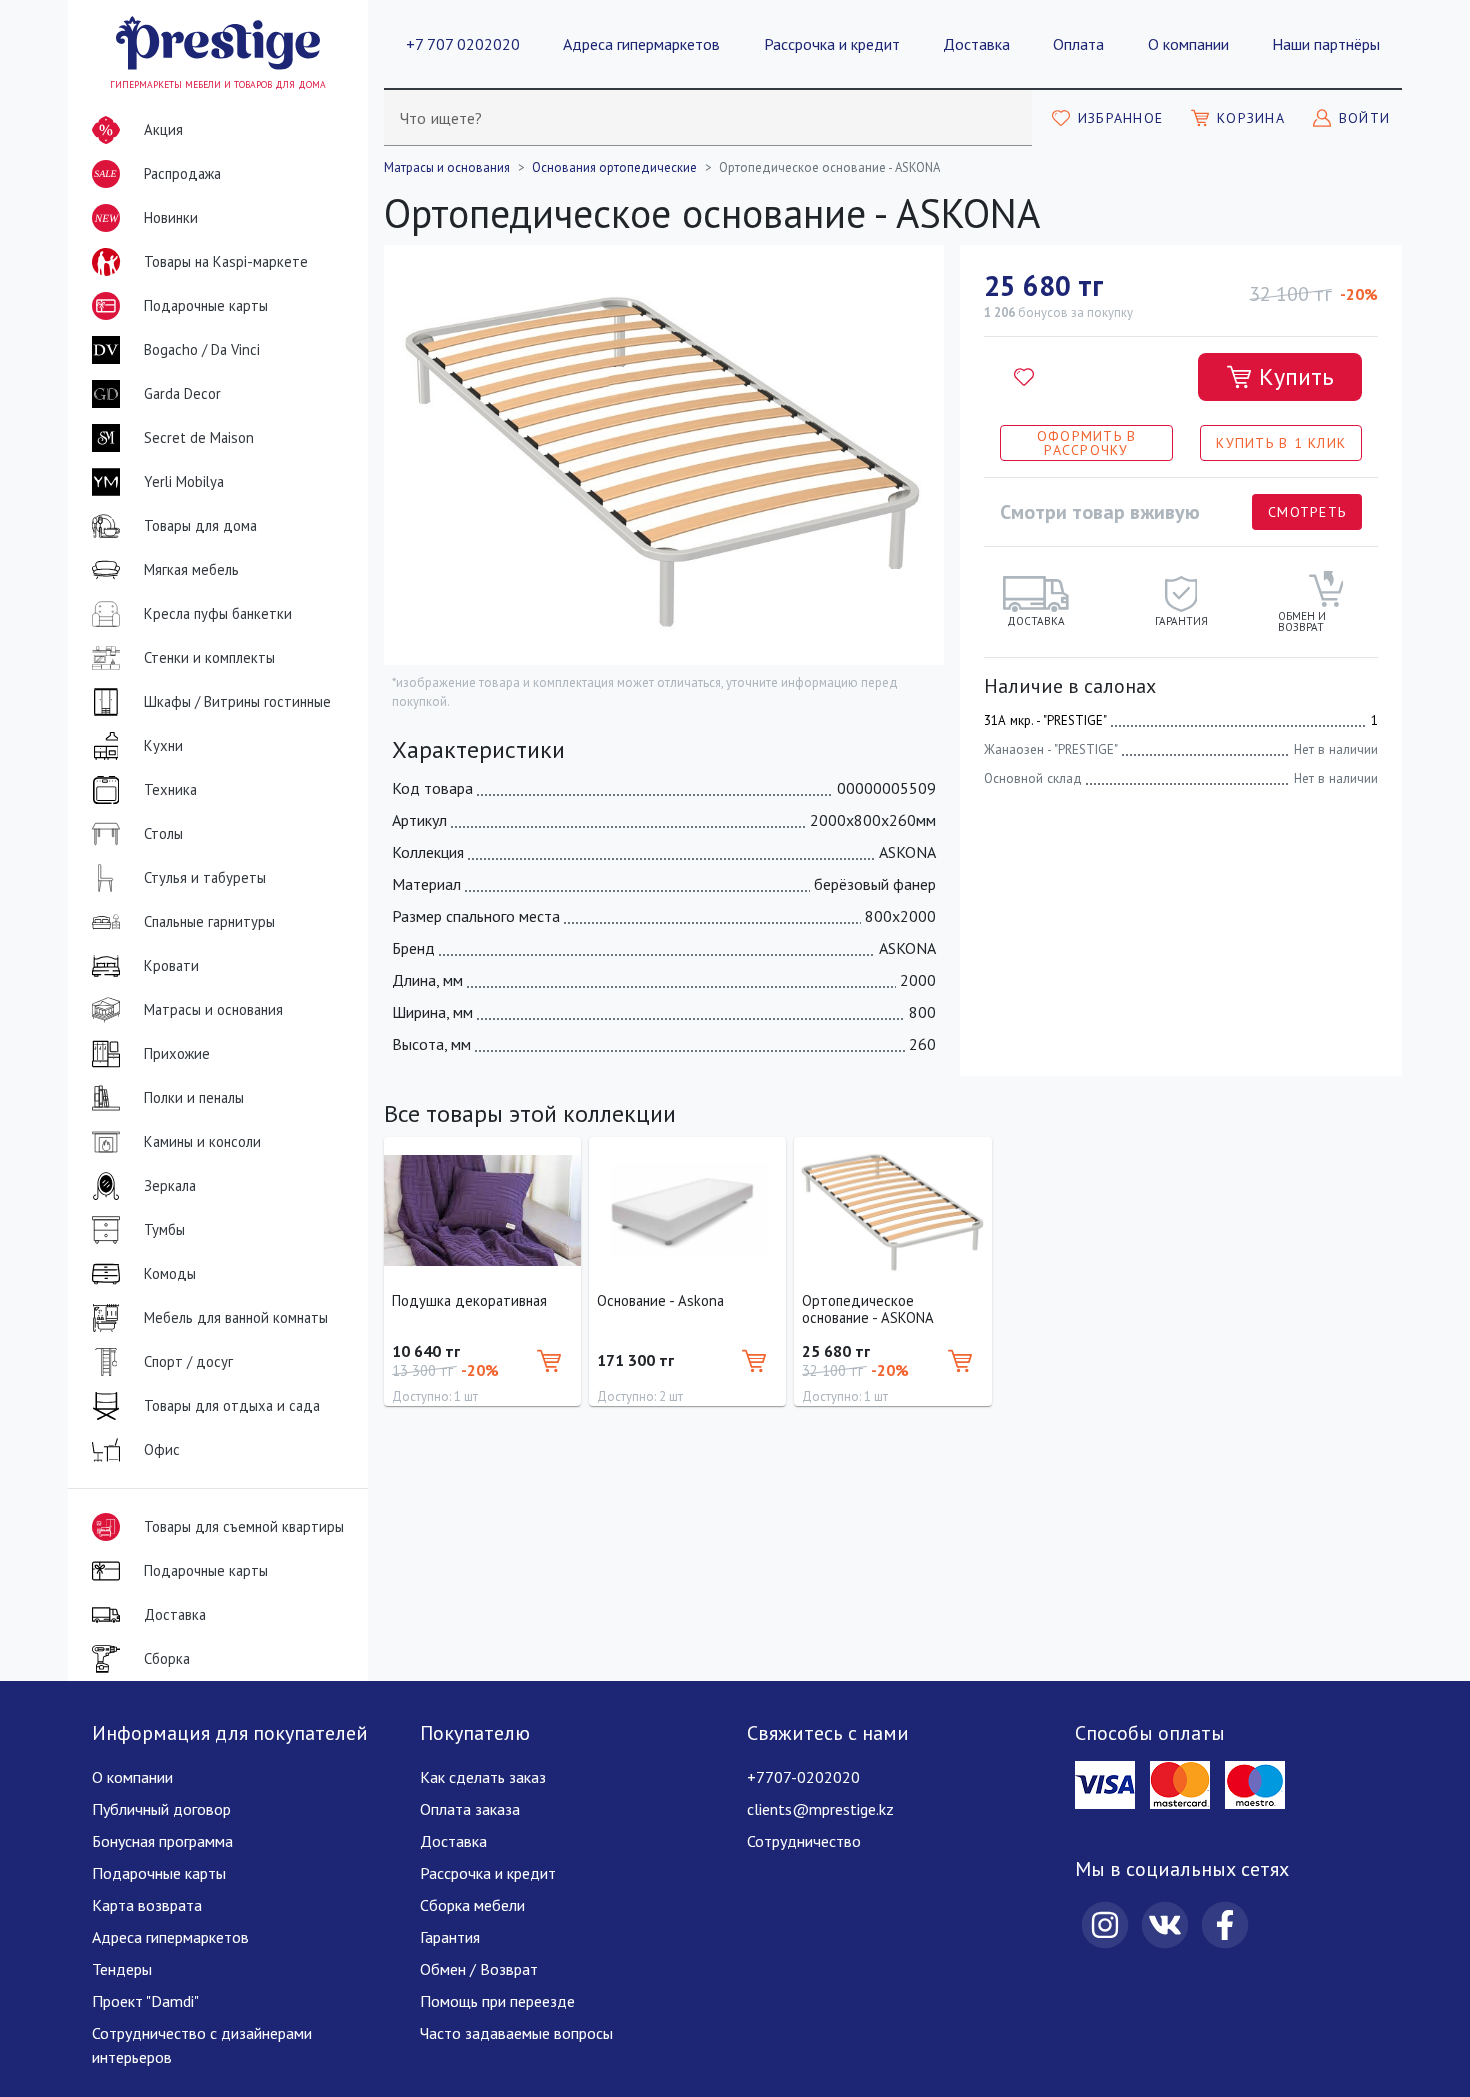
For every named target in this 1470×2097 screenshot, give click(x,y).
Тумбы (164, 1229)
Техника (170, 789)
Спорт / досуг (188, 1361)
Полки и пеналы (194, 1097)
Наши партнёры (1326, 44)
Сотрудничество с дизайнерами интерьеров (202, 2045)
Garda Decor (182, 393)
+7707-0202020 (803, 1777)
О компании (1188, 44)
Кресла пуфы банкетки (218, 613)
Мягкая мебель (191, 569)
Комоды (170, 1273)
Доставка (976, 44)
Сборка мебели (472, 1905)
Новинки (146, 224)
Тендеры (122, 1969)
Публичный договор (161, 1809)
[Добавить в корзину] (549, 1361)
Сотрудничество (804, 1841)
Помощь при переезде (497, 2001)
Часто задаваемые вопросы (516, 2033)
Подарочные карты (206, 305)
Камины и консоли (202, 1141)
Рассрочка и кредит (832, 44)
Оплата (1078, 44)
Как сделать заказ (483, 1777)
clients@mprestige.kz (820, 1809)
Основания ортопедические (614, 167)
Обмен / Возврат (479, 1969)
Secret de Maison (199, 437)
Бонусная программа (162, 1841)
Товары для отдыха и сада (232, 1405)
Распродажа (157, 176)
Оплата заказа (470, 1809)
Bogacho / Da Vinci (202, 349)
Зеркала (170, 1185)
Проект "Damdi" (145, 2001)
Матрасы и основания (213, 1009)
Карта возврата (147, 1905)
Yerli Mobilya (184, 481)
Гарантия (450, 1937)
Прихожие (177, 1053)
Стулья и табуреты (205, 877)
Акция (163, 129)
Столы (163, 833)
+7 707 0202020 (463, 44)
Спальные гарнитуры (209, 921)
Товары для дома (200, 525)
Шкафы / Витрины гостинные (237, 701)
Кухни (163, 745)
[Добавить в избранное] (1024, 377)
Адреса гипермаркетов (641, 44)
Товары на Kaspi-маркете (226, 261)
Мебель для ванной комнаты (236, 1317)
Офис (162, 1449)
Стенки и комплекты (209, 657)
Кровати (171, 965)
